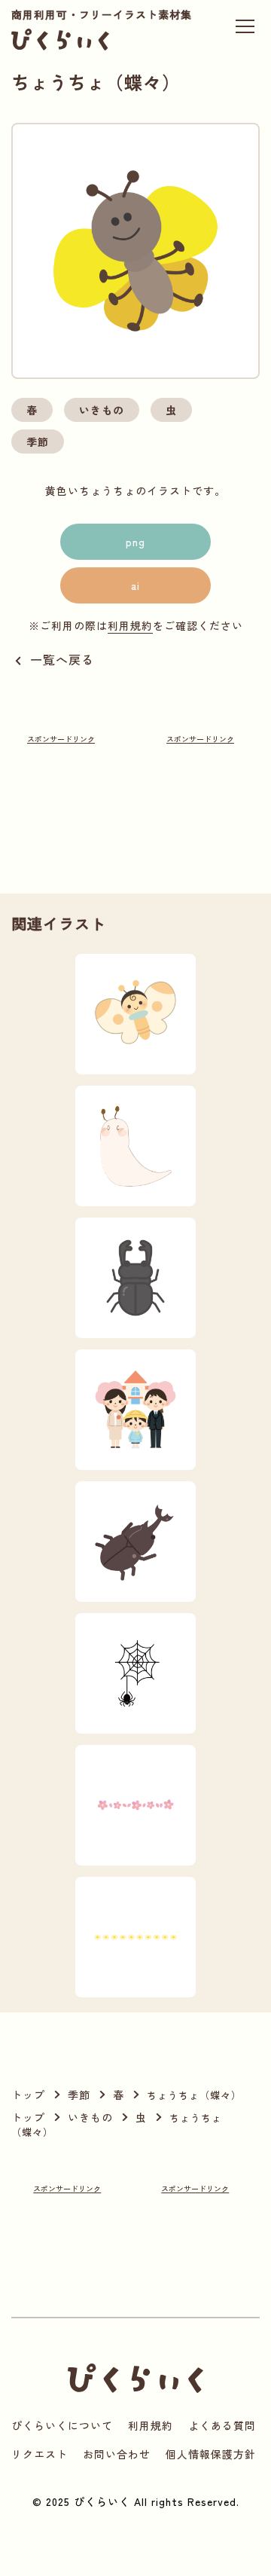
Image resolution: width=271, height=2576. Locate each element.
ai (135, 585)
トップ (28, 2095)
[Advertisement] (61, 794)
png (135, 542)
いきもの (102, 410)
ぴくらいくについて (62, 2425)
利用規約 (130, 625)
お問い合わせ (117, 2454)
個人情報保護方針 (211, 2454)
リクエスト (40, 2454)
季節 (38, 442)
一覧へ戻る (62, 659)
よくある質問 (222, 2425)
